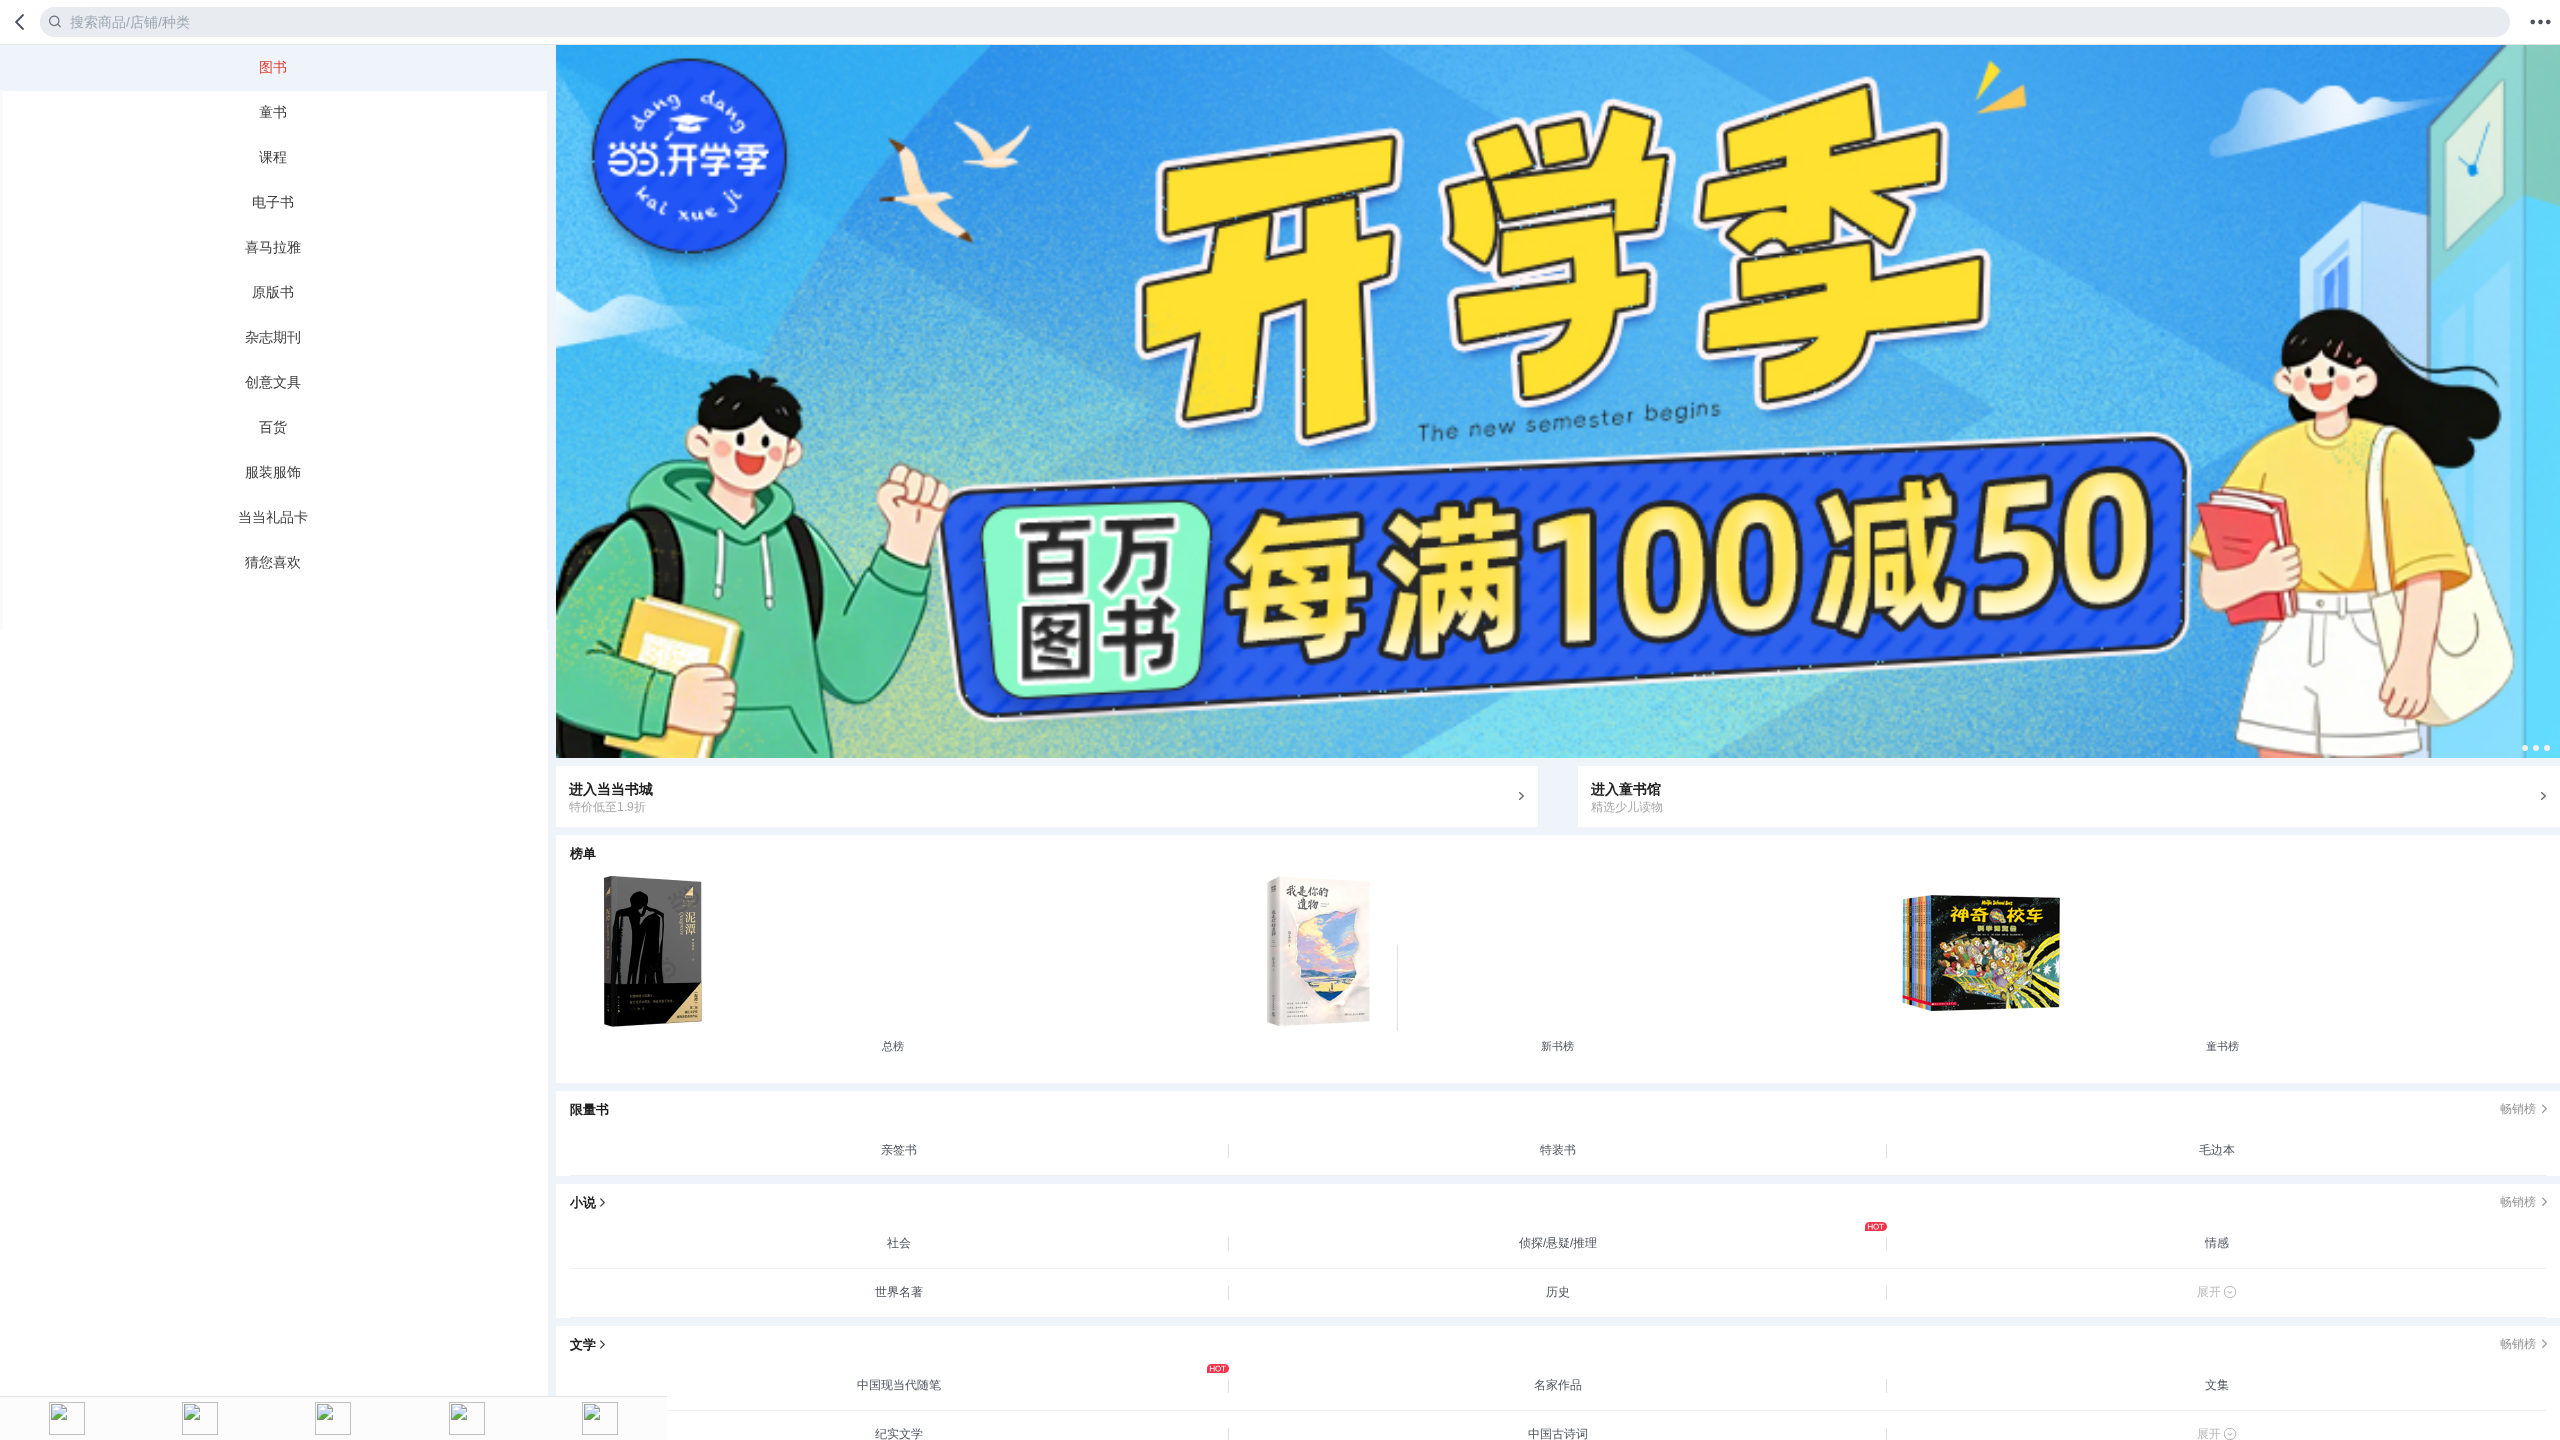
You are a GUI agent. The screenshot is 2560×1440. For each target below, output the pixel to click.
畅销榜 (2518, 1109)
